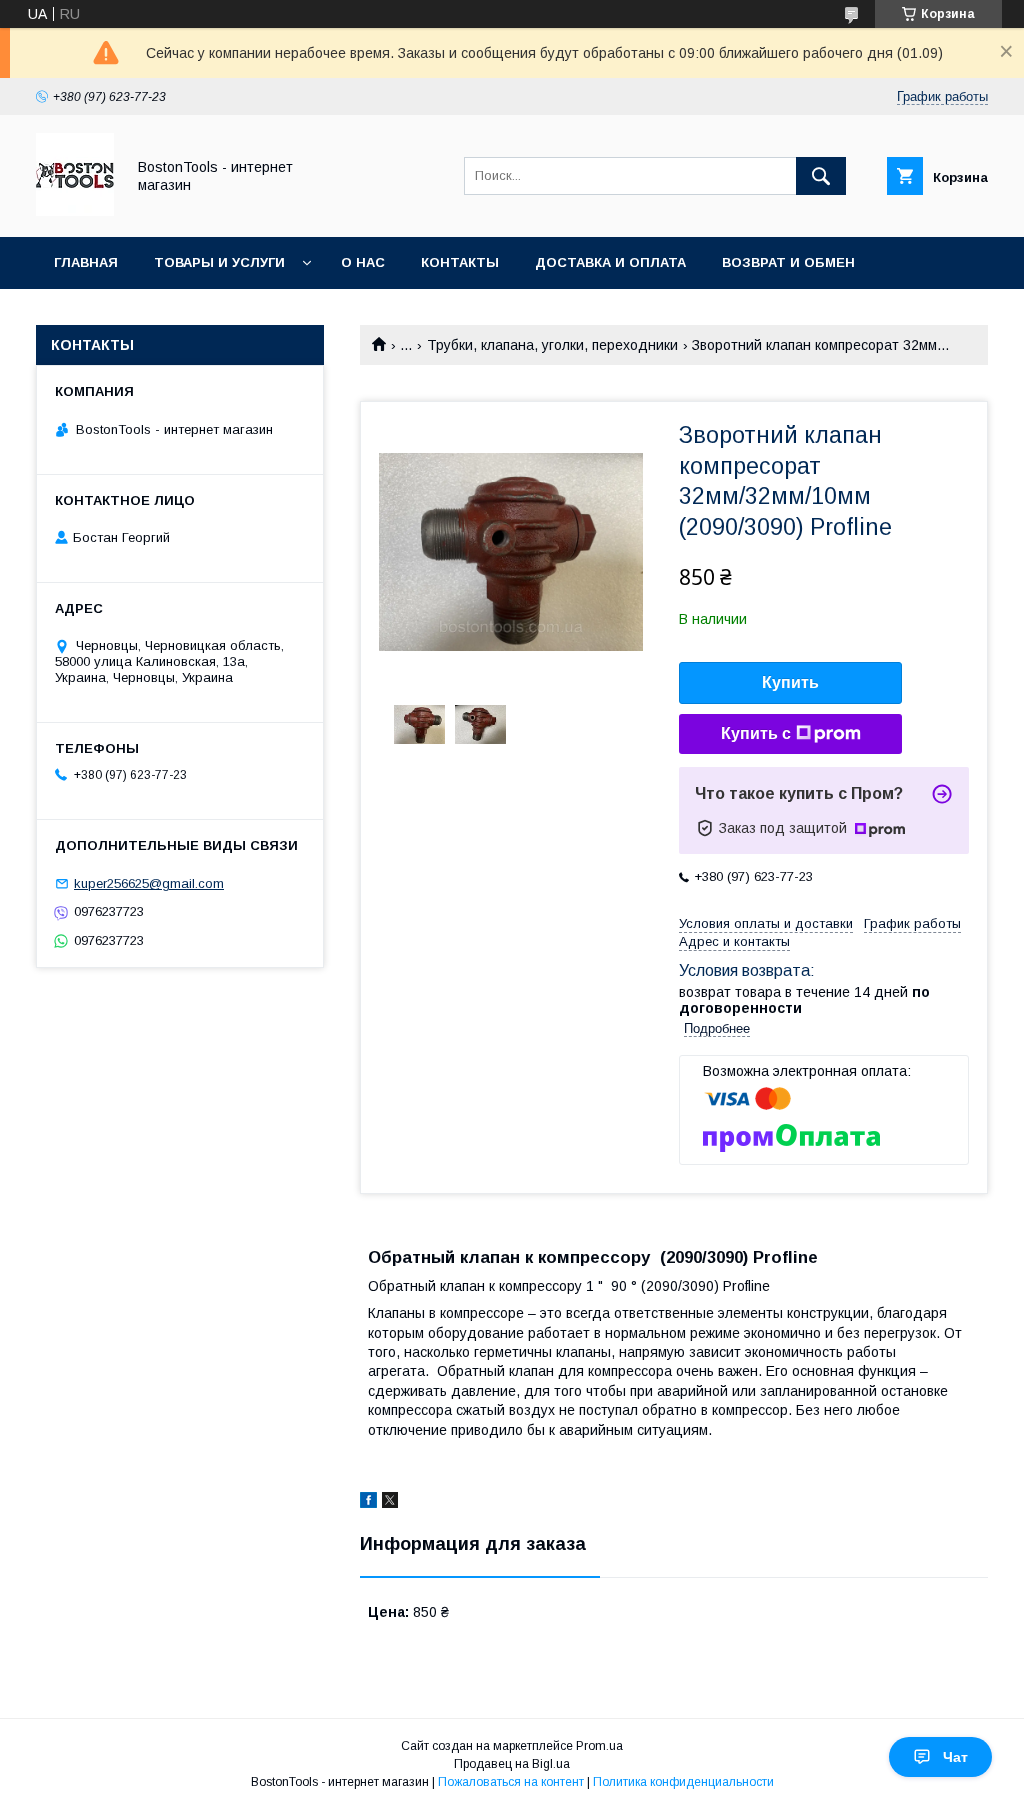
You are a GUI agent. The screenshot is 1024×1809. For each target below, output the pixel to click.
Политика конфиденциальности (683, 1782)
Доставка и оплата (610, 262)
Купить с (756, 733)
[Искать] (821, 176)
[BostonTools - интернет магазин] (75, 211)
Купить (790, 682)
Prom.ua (599, 1746)
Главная (86, 262)
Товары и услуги (219, 262)
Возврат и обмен (788, 262)
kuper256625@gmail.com (149, 883)
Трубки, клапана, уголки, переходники (552, 345)
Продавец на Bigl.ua (512, 1764)
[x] (390, 1503)
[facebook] (368, 1503)
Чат (955, 1757)
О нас (363, 262)
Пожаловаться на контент (511, 1782)
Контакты (460, 262)
